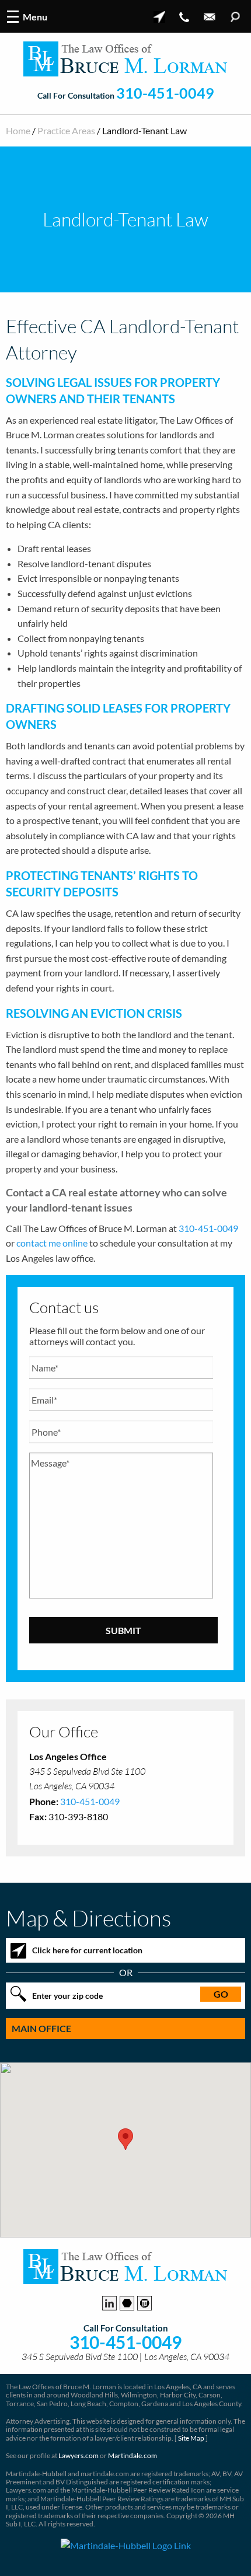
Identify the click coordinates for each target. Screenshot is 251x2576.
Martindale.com (133, 2455)
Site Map (191, 2438)
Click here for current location (87, 1950)
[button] (125, 2139)
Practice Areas (66, 130)
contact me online (52, 1243)
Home (18, 130)
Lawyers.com (79, 2455)
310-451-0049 (165, 93)
